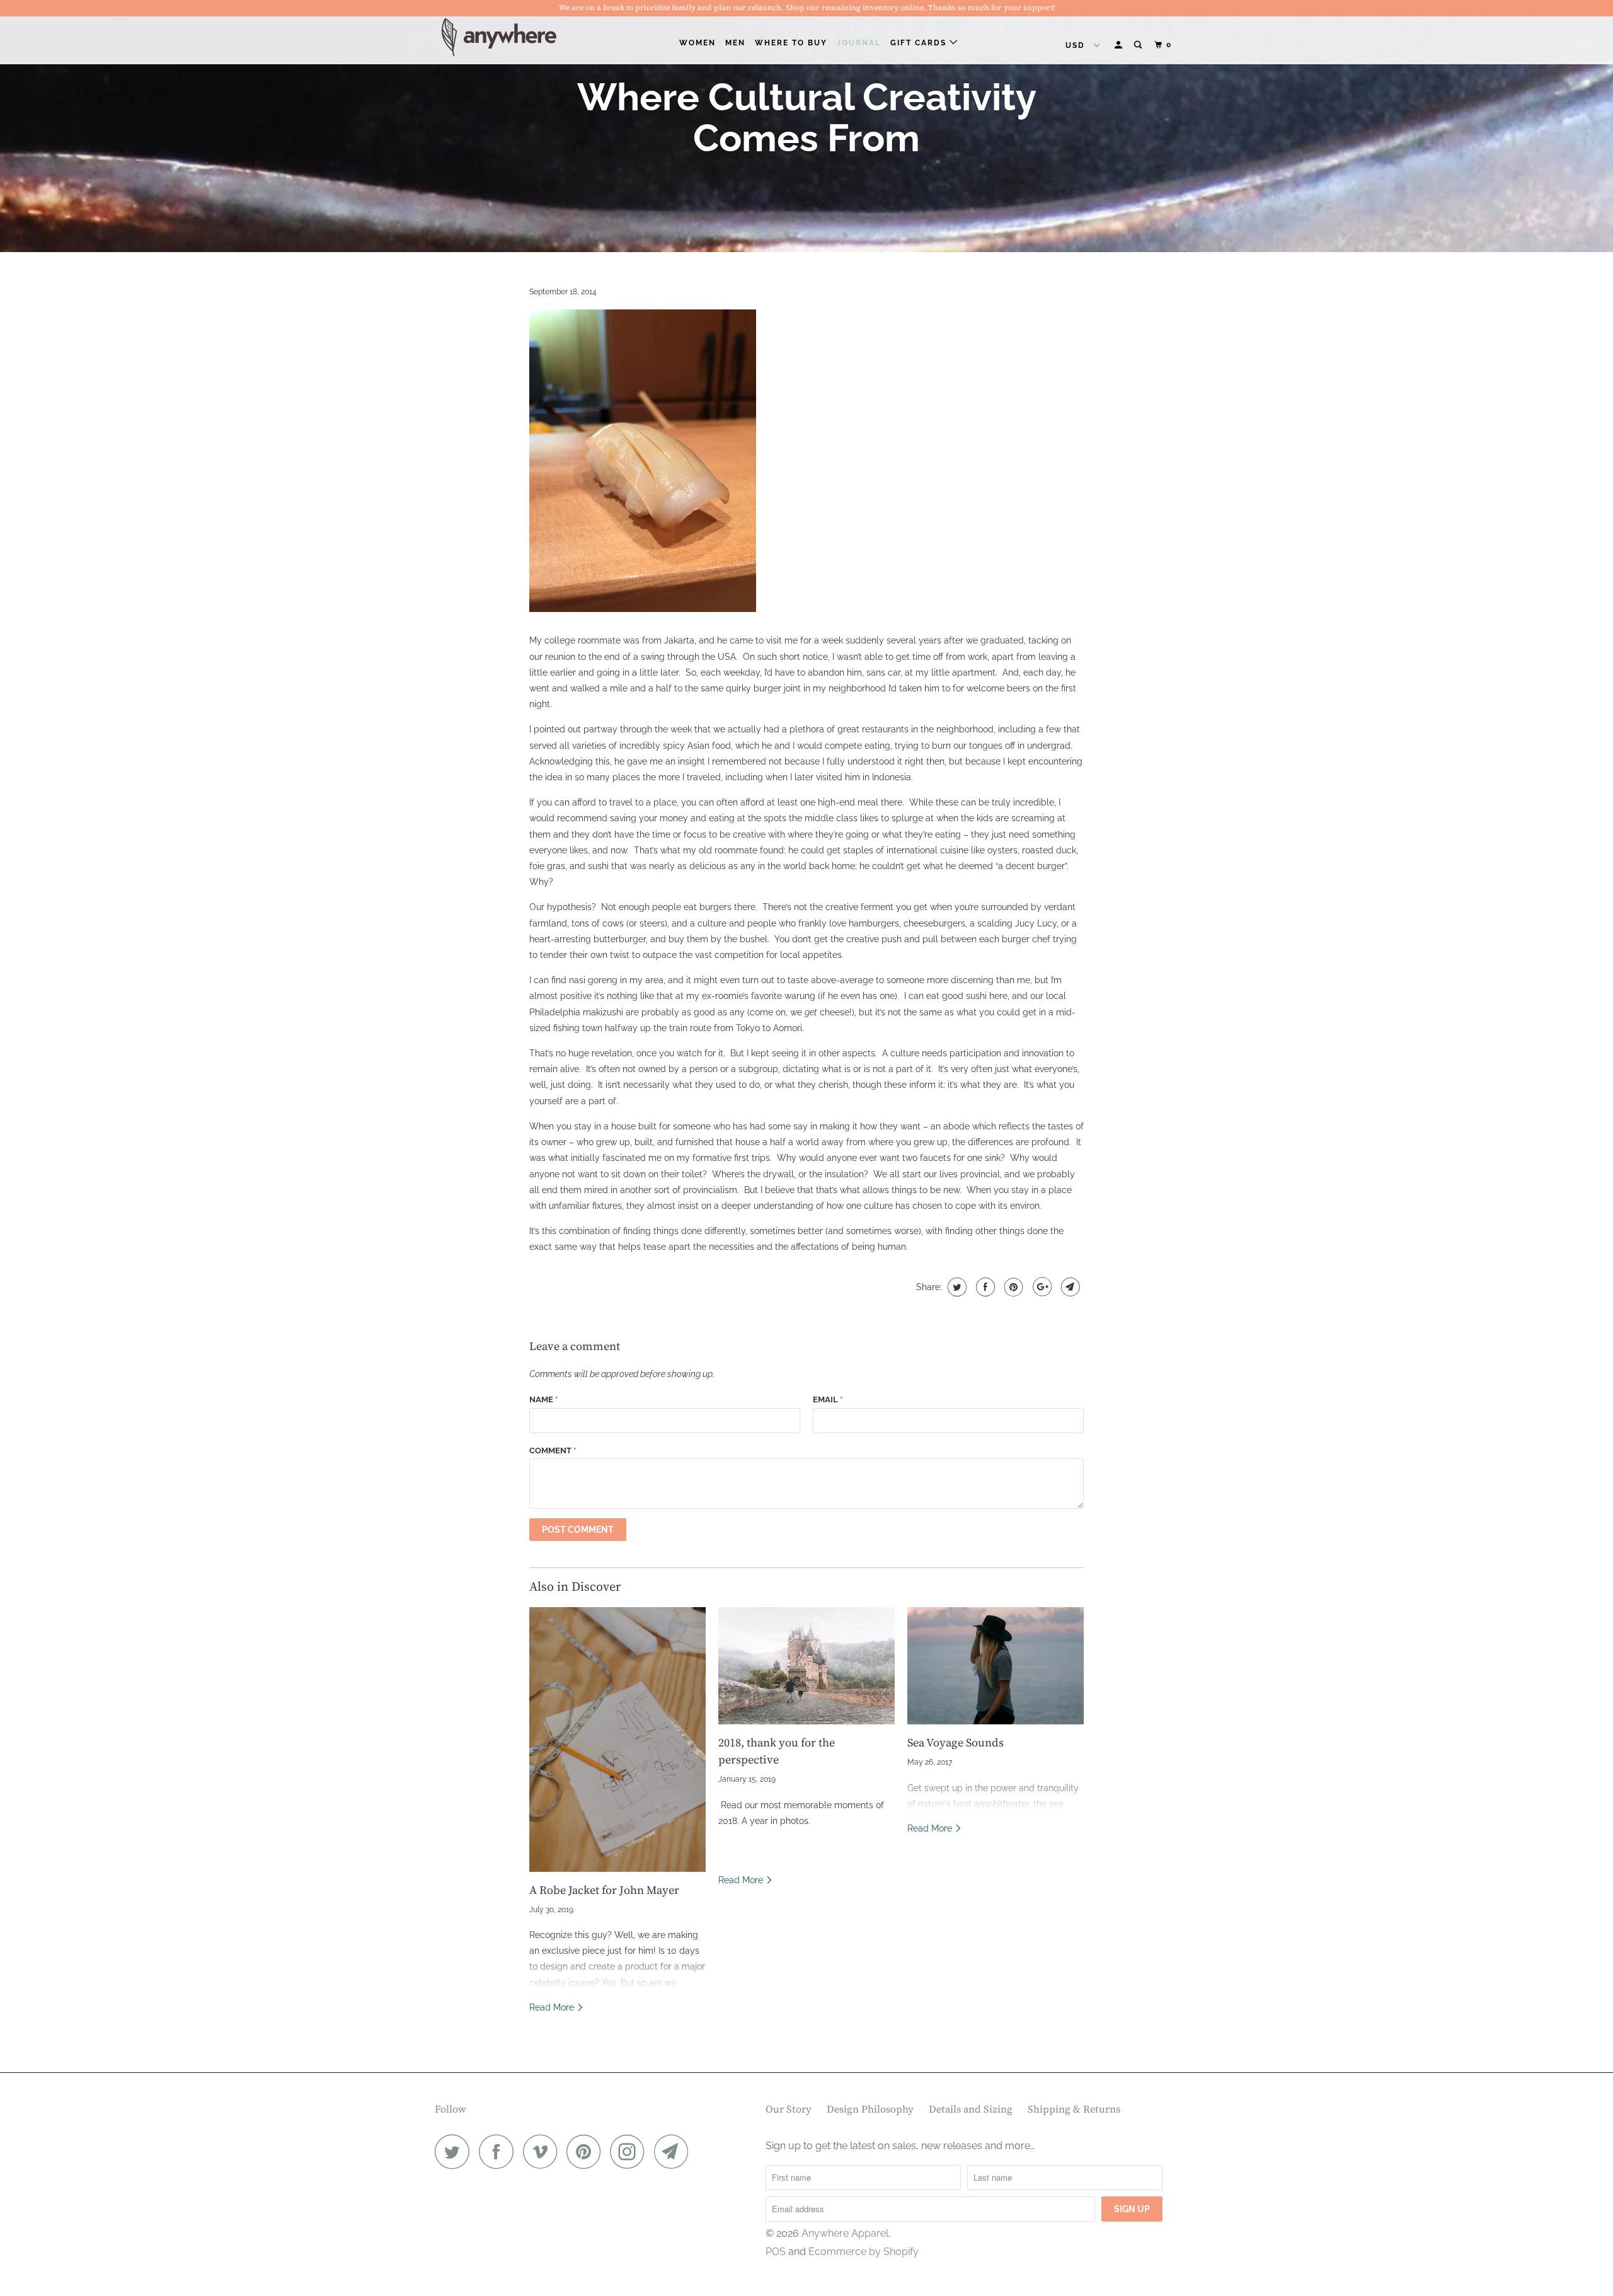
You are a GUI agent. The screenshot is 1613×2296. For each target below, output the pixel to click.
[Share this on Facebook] (984, 1287)
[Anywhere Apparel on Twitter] (456, 2151)
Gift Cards (920, 43)
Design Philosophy (870, 2109)
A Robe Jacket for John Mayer (604, 1890)
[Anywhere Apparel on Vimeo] (543, 2151)
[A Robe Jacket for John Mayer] (617, 1739)
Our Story (789, 2109)
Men (735, 43)
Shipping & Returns (1074, 2109)
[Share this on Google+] (1041, 1287)
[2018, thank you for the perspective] (806, 1666)
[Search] (1139, 45)
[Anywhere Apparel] (499, 37)
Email (828, 1399)
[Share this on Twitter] (956, 1287)
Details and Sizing (971, 2109)
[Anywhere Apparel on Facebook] (500, 2151)
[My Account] (1120, 45)
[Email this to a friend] (1069, 1287)
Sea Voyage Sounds (956, 1742)
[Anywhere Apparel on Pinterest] (587, 2151)
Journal (859, 43)
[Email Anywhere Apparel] (675, 2151)
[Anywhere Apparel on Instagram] (631, 2151)
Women (697, 43)
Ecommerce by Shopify (864, 2252)
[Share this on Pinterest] (1012, 1287)
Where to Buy (791, 43)
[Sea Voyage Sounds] (996, 1666)
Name (543, 1399)
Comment (553, 1451)
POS (776, 2252)
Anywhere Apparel (845, 2233)
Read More (553, 2007)
